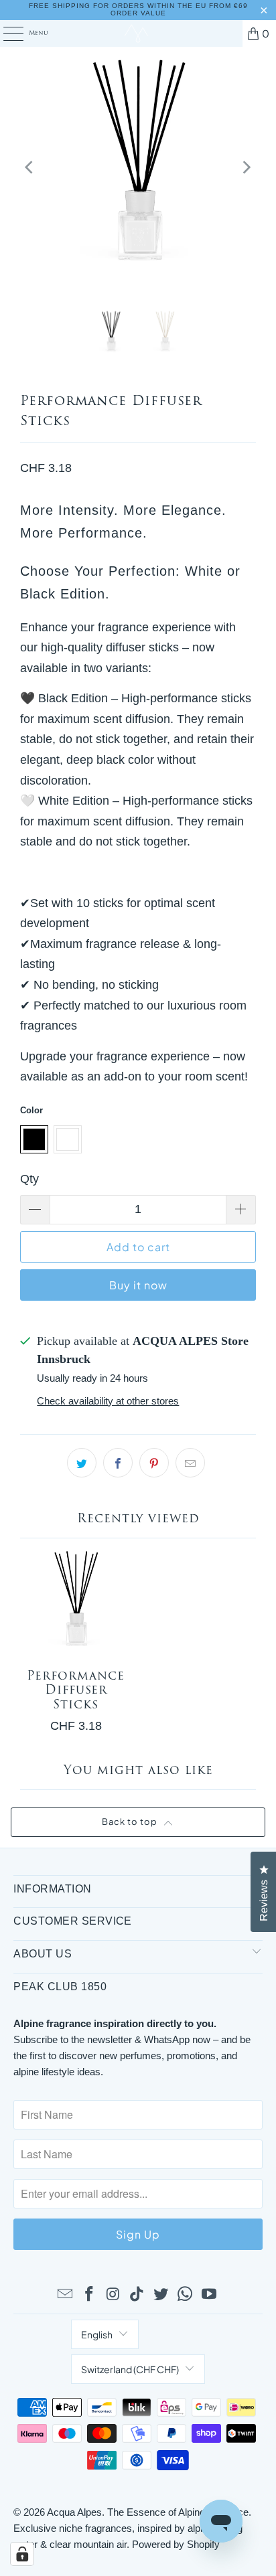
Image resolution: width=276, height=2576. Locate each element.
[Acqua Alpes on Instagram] (113, 2295)
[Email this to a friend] (190, 1463)
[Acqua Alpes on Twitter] (161, 2295)
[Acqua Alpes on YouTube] (209, 2295)
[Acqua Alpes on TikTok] (137, 2295)
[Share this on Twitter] (82, 1463)
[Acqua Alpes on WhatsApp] (186, 2295)
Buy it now (138, 1285)
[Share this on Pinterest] (154, 1463)
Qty (29, 1179)
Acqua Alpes (74, 2512)
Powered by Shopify (176, 2544)
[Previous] (30, 168)
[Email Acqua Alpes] (66, 2295)
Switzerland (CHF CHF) (130, 2369)
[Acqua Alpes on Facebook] (90, 2295)
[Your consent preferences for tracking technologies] (22, 2554)
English (97, 2334)
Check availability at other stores (108, 1401)
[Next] (246, 168)
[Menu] (6, 33)
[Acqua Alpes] (138, 33)
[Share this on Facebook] (118, 1463)
